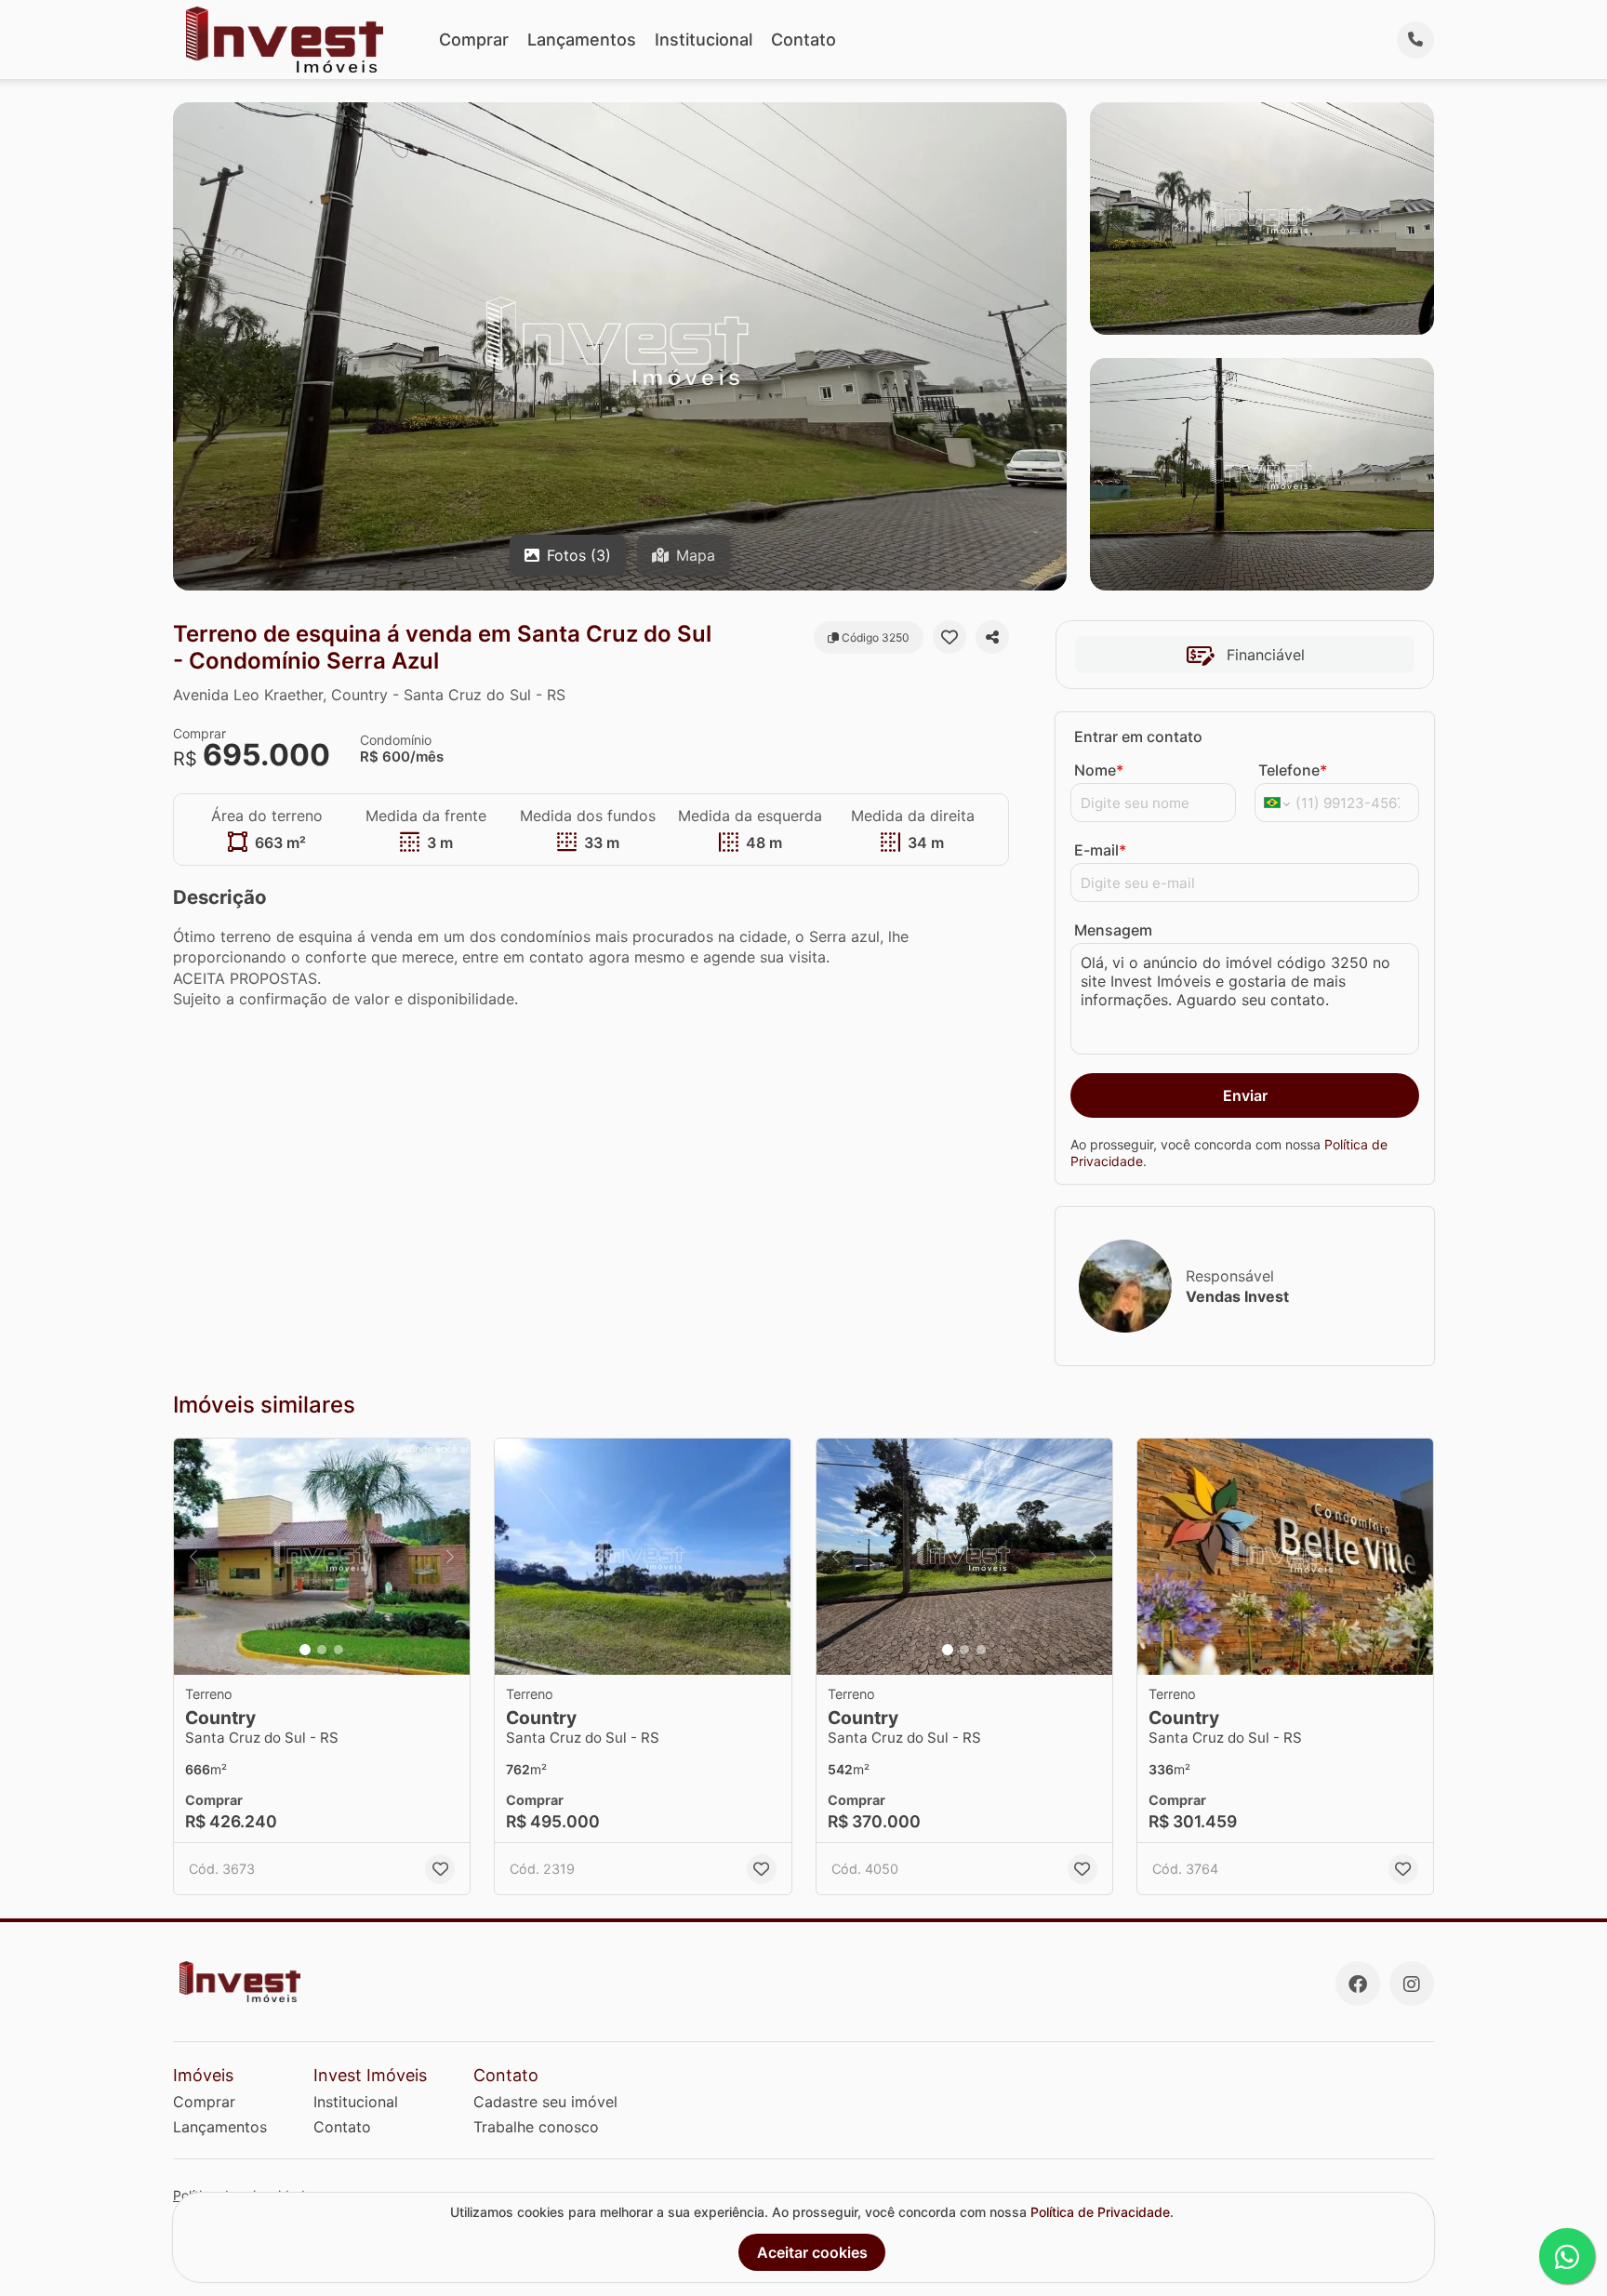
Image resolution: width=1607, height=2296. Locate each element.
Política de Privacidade (1100, 2212)
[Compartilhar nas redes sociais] (992, 637)
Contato (803, 40)
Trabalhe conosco (536, 2127)
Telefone (1293, 770)
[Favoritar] (950, 637)
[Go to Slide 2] (322, 1650)
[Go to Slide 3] (339, 1650)
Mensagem (1113, 930)
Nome (1099, 770)
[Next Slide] (450, 1557)
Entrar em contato (1138, 737)
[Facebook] (1358, 1984)
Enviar (1245, 1095)
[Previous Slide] (193, 1557)
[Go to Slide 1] (305, 1650)
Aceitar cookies (812, 2252)
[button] (322, 1557)
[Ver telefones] (1415, 40)
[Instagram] (1412, 1984)
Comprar (474, 40)
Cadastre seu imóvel (545, 2102)
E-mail (1100, 850)
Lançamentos (582, 40)
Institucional (704, 40)
